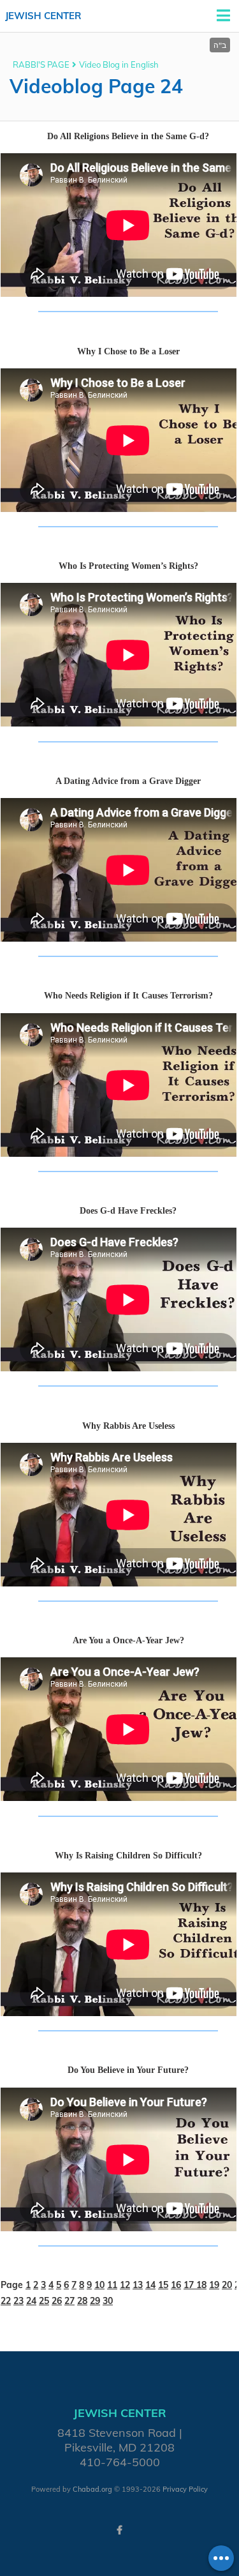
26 (57, 2301)
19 (214, 2285)
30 (108, 2301)
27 (69, 2301)
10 (99, 2285)
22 (6, 2301)
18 (201, 2285)
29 (95, 2301)
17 (190, 2285)
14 (150, 2285)
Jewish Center (43, 16)
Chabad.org (92, 2489)
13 (138, 2285)
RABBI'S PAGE (41, 64)
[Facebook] (120, 2530)
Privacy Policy (185, 2489)
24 (31, 2301)
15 (163, 2285)
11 (112, 2285)
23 (18, 2301)
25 (44, 2301)
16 (176, 2285)
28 (82, 2301)
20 (227, 2285)
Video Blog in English (119, 64)
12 (125, 2285)
